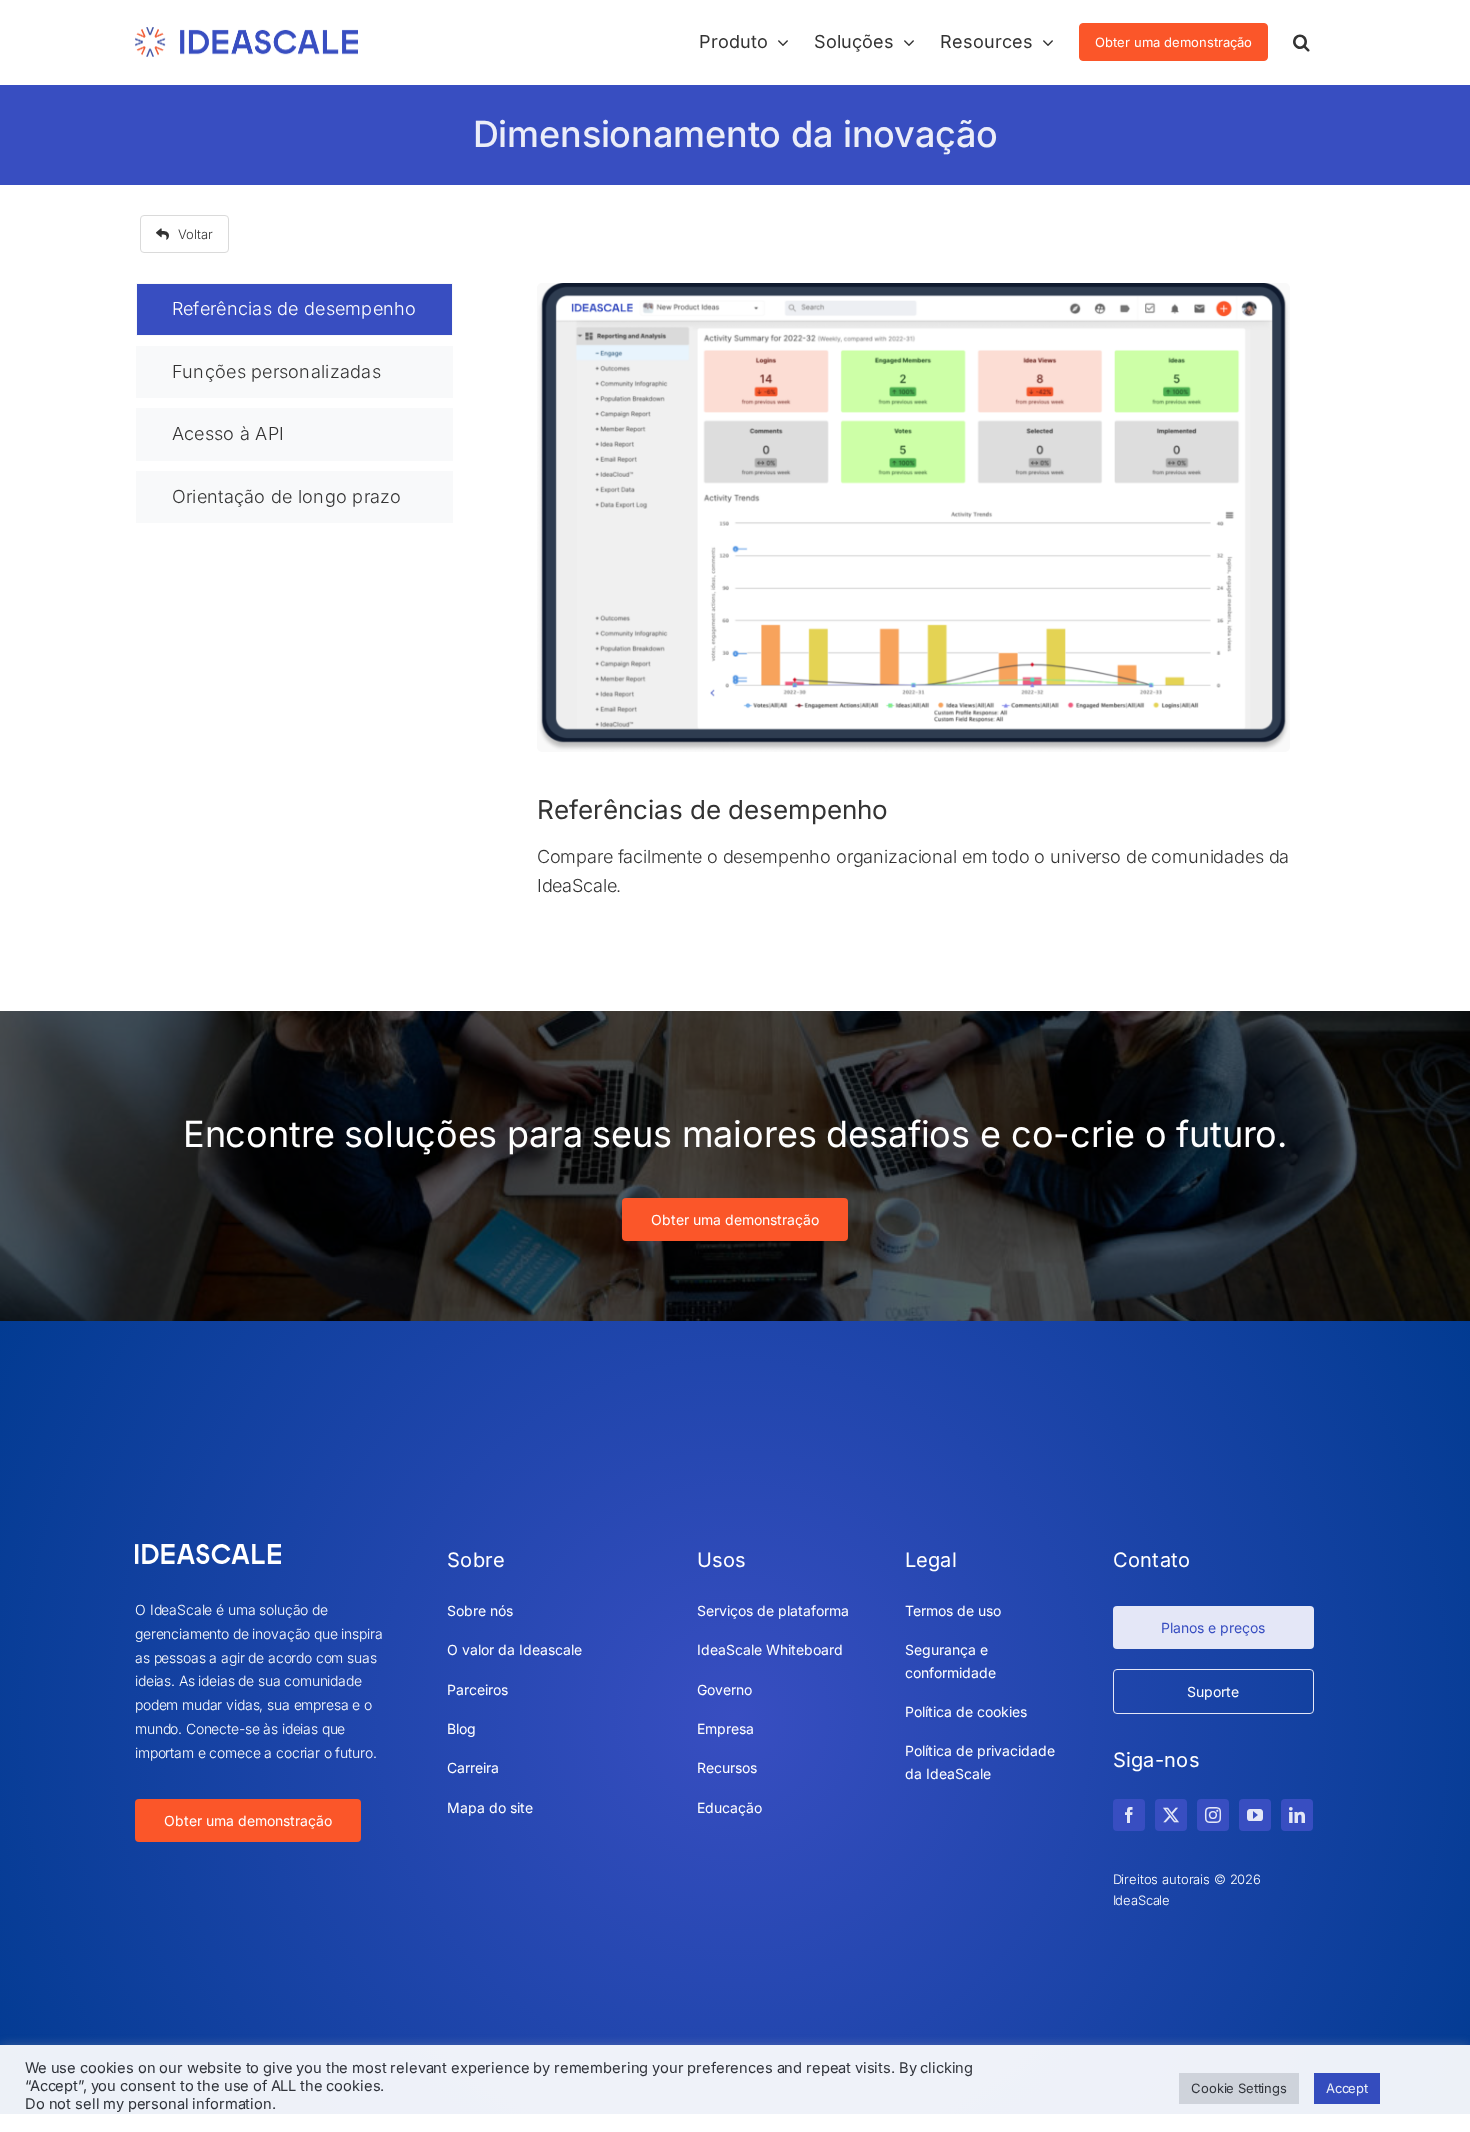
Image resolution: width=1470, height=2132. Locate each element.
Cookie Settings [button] (1239, 2088)
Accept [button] (1347, 2088)
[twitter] (1171, 1815)
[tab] (294, 309)
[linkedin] (1297, 1815)
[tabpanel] (913, 612)
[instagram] (1213, 1815)
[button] (1301, 42)
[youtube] (1255, 1815)
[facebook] (1129, 1815)
